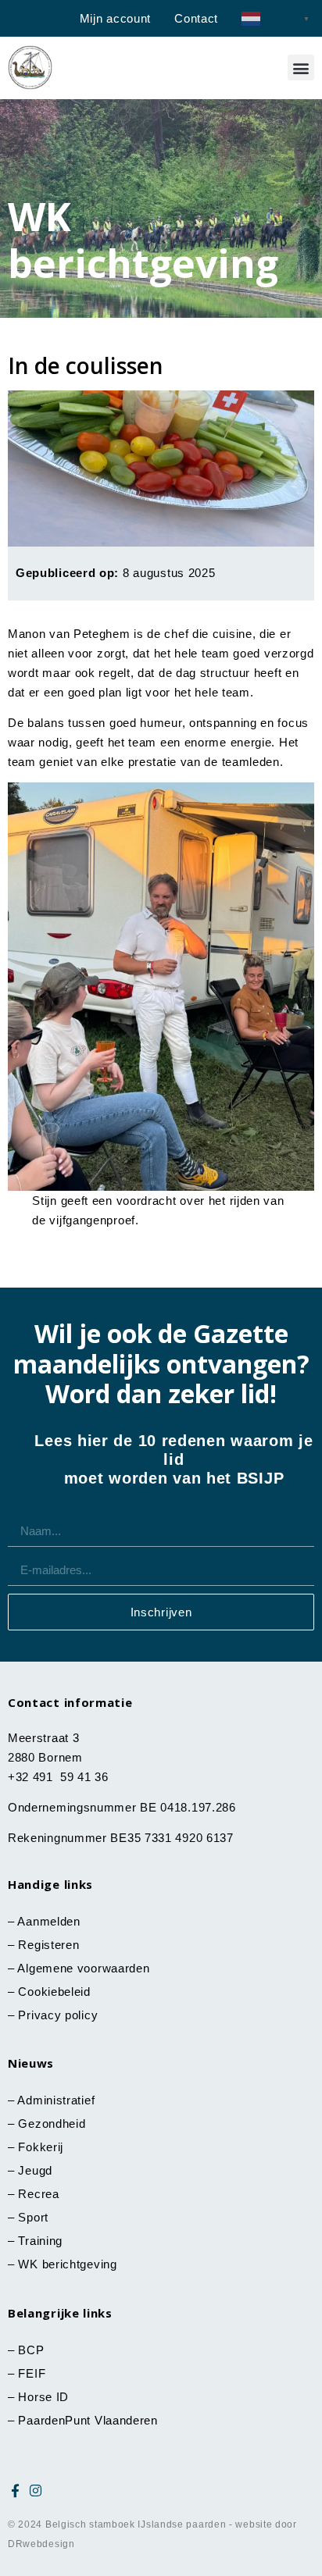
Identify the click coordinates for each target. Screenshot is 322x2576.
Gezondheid (52, 2124)
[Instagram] (36, 2490)
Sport (33, 2217)
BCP (31, 2350)
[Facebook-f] (16, 2490)
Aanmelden (48, 1921)
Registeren (48, 1945)
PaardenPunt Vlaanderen (88, 2420)
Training (40, 2241)
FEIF (34, 2373)
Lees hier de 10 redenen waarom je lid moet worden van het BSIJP (174, 1459)
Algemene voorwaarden (83, 1968)
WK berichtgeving (67, 2264)
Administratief (56, 2100)
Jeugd (35, 2170)
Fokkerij (41, 2147)
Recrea (38, 2194)
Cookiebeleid (54, 1992)
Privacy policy (58, 2015)
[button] (301, 68)
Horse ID (42, 2397)
